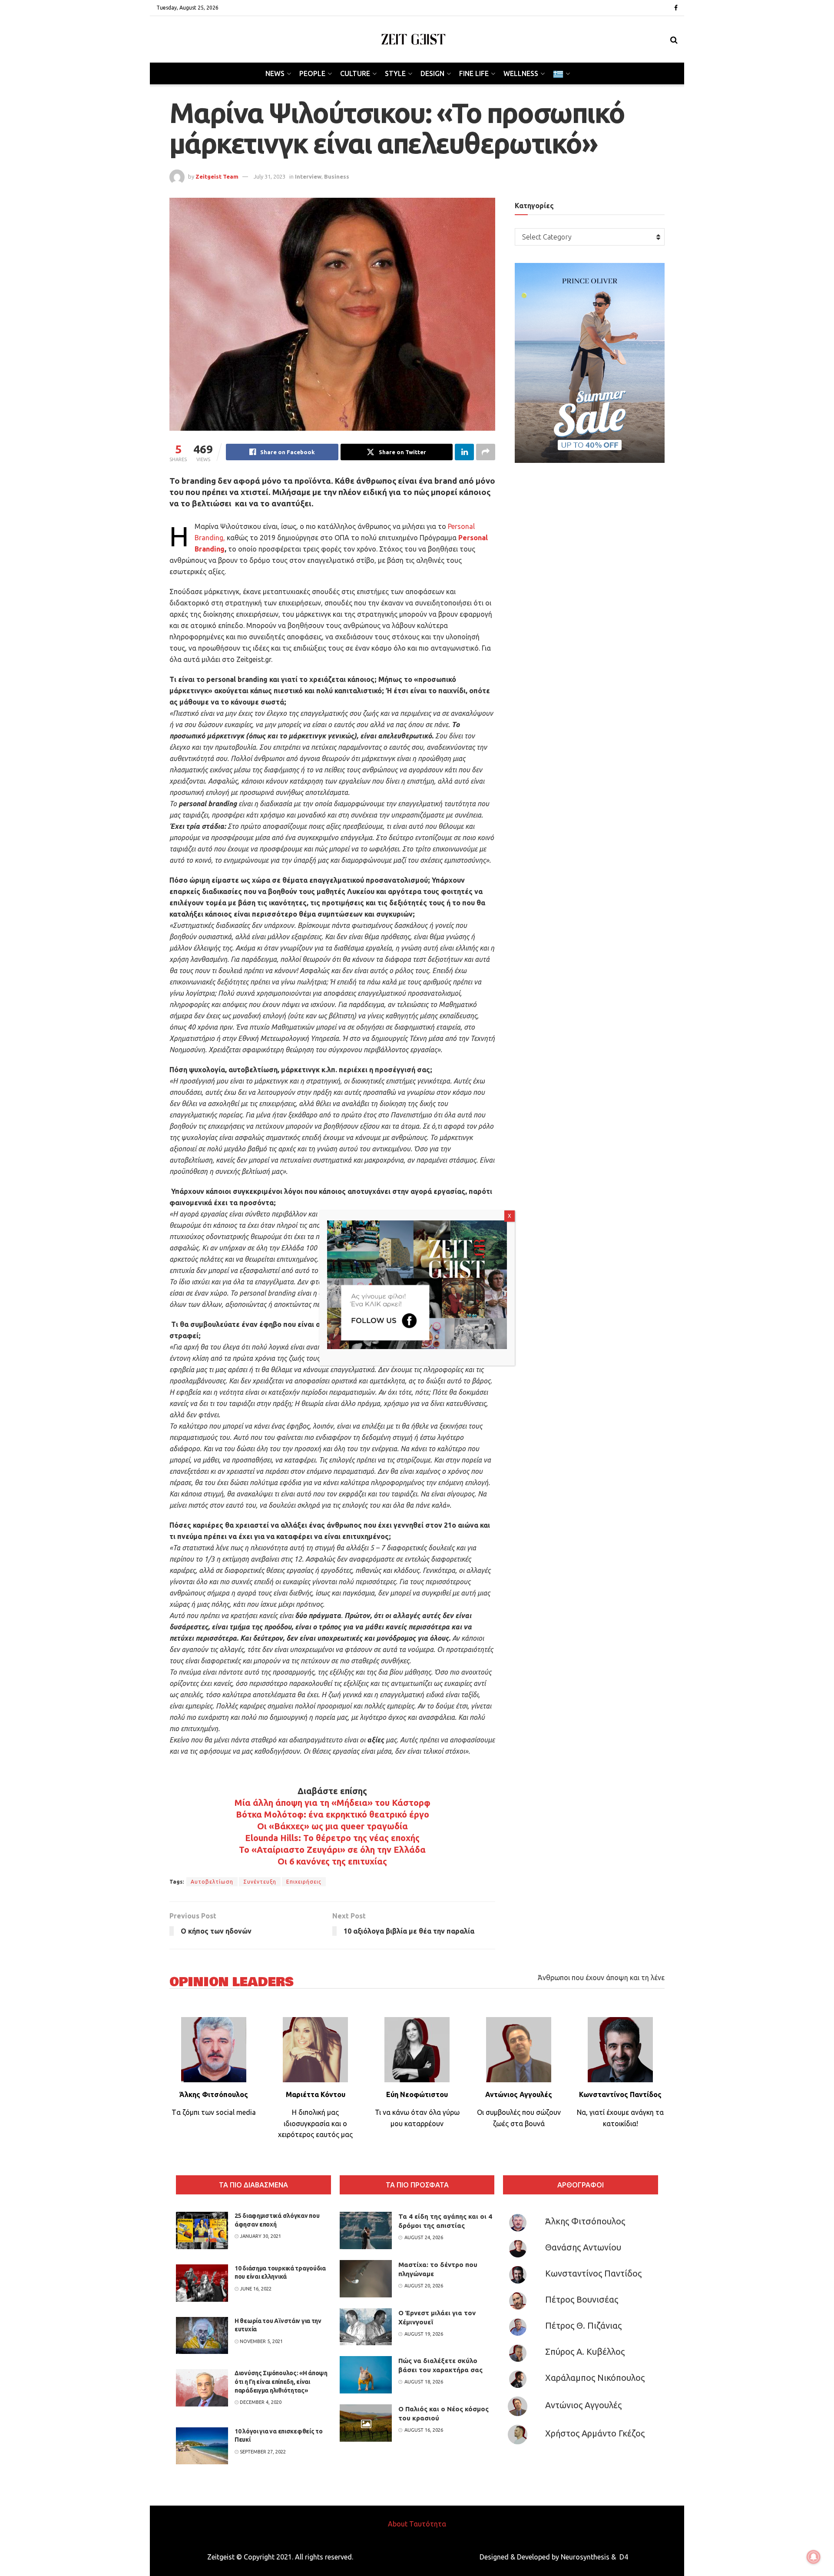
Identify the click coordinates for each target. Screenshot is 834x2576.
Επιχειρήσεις (304, 1882)
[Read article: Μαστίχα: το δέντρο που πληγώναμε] (366, 2279)
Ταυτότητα (428, 2524)
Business (337, 176)
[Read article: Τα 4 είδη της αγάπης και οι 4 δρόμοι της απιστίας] (366, 2230)
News (275, 73)
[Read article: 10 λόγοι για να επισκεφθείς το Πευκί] (202, 2446)
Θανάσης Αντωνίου (583, 2247)
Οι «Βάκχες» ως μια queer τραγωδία (333, 1826)
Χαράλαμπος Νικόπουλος (595, 2378)
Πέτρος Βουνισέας (582, 2299)
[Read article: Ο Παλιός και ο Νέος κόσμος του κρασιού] (366, 2423)
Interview (308, 176)
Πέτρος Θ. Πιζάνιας (583, 2325)
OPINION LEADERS (232, 1982)
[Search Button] (674, 40)
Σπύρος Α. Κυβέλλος (585, 2352)
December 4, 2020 (260, 2402)
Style (395, 73)
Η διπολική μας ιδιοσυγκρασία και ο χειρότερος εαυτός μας (315, 2123)
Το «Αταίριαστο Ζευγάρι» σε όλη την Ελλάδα (332, 1850)
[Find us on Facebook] (676, 8)
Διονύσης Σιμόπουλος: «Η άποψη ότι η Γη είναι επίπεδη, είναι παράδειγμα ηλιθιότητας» (281, 2382)
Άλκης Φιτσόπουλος (585, 2221)
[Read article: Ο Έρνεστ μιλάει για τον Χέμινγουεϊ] (366, 2327)
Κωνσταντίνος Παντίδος (593, 2273)
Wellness (521, 73)
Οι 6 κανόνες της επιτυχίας (332, 1861)
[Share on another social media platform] (486, 452)
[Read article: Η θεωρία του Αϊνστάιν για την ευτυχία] (202, 2336)
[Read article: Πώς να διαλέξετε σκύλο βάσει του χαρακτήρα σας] (366, 2375)
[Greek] (561, 73)
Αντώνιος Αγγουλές (583, 2405)
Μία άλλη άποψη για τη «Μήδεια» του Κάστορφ (333, 1803)
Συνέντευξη (260, 1882)
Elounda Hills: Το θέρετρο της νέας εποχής (332, 1838)
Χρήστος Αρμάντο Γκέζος (595, 2433)
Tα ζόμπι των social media (214, 2112)
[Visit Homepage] (414, 39)
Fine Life (474, 73)
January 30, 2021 (260, 2236)
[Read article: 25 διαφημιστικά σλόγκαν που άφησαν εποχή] (202, 2230)
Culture (355, 73)
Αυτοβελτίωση (212, 1882)
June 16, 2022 (255, 2289)
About (398, 2524)
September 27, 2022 (262, 2452)
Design (432, 73)
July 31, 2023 (270, 176)
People (312, 73)
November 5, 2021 (261, 2341)
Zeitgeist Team (217, 176)
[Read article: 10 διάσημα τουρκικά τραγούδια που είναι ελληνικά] (202, 2283)
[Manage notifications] (814, 2557)
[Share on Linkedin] (464, 452)
